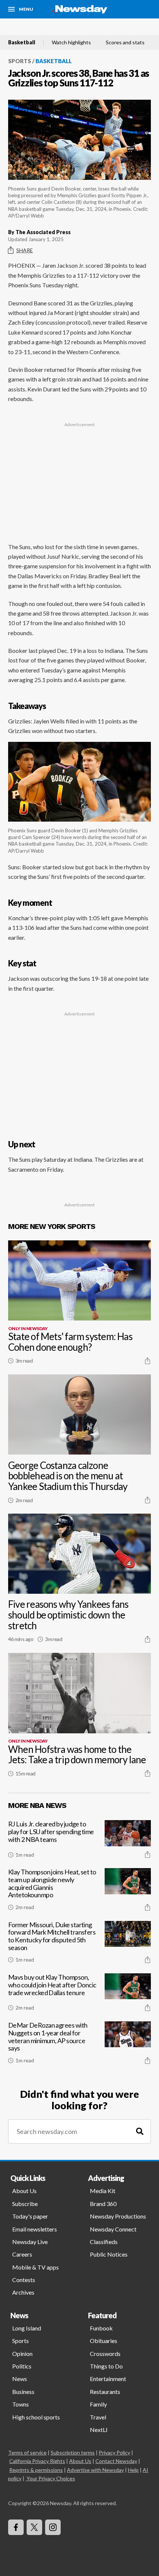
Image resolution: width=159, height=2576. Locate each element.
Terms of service (27, 2452)
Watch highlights (71, 42)
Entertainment (108, 2379)
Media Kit (103, 2191)
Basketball (22, 42)
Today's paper (30, 2216)
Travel (98, 2417)
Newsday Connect (113, 2229)
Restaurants (105, 2392)
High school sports (36, 2417)
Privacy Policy (114, 2452)
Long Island (27, 2328)
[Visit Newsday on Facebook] (16, 2527)
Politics (22, 2366)
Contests (24, 2280)
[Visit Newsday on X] (34, 2527)
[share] (148, 1361)
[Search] (140, 2132)
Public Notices (109, 2254)
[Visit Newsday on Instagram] (53, 2527)
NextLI (99, 2430)
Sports (20, 61)
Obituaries (104, 2341)
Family (98, 2404)
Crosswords (105, 2354)
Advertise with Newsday (95, 2470)
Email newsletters (35, 2229)
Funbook (101, 2328)
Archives (23, 2292)
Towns (21, 2404)
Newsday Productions (118, 2216)
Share (25, 250)
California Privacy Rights (37, 2461)
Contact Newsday (116, 2461)
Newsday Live (30, 2242)
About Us (24, 2191)
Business (23, 2392)
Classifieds (104, 2242)
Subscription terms (73, 2452)
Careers (22, 2254)
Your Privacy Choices (51, 2478)
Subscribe (25, 2204)
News (20, 2379)
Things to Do (106, 2366)
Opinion (22, 2354)
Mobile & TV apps (35, 2267)
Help (133, 2470)
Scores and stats (125, 42)
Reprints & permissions (36, 2470)
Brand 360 (103, 2204)
